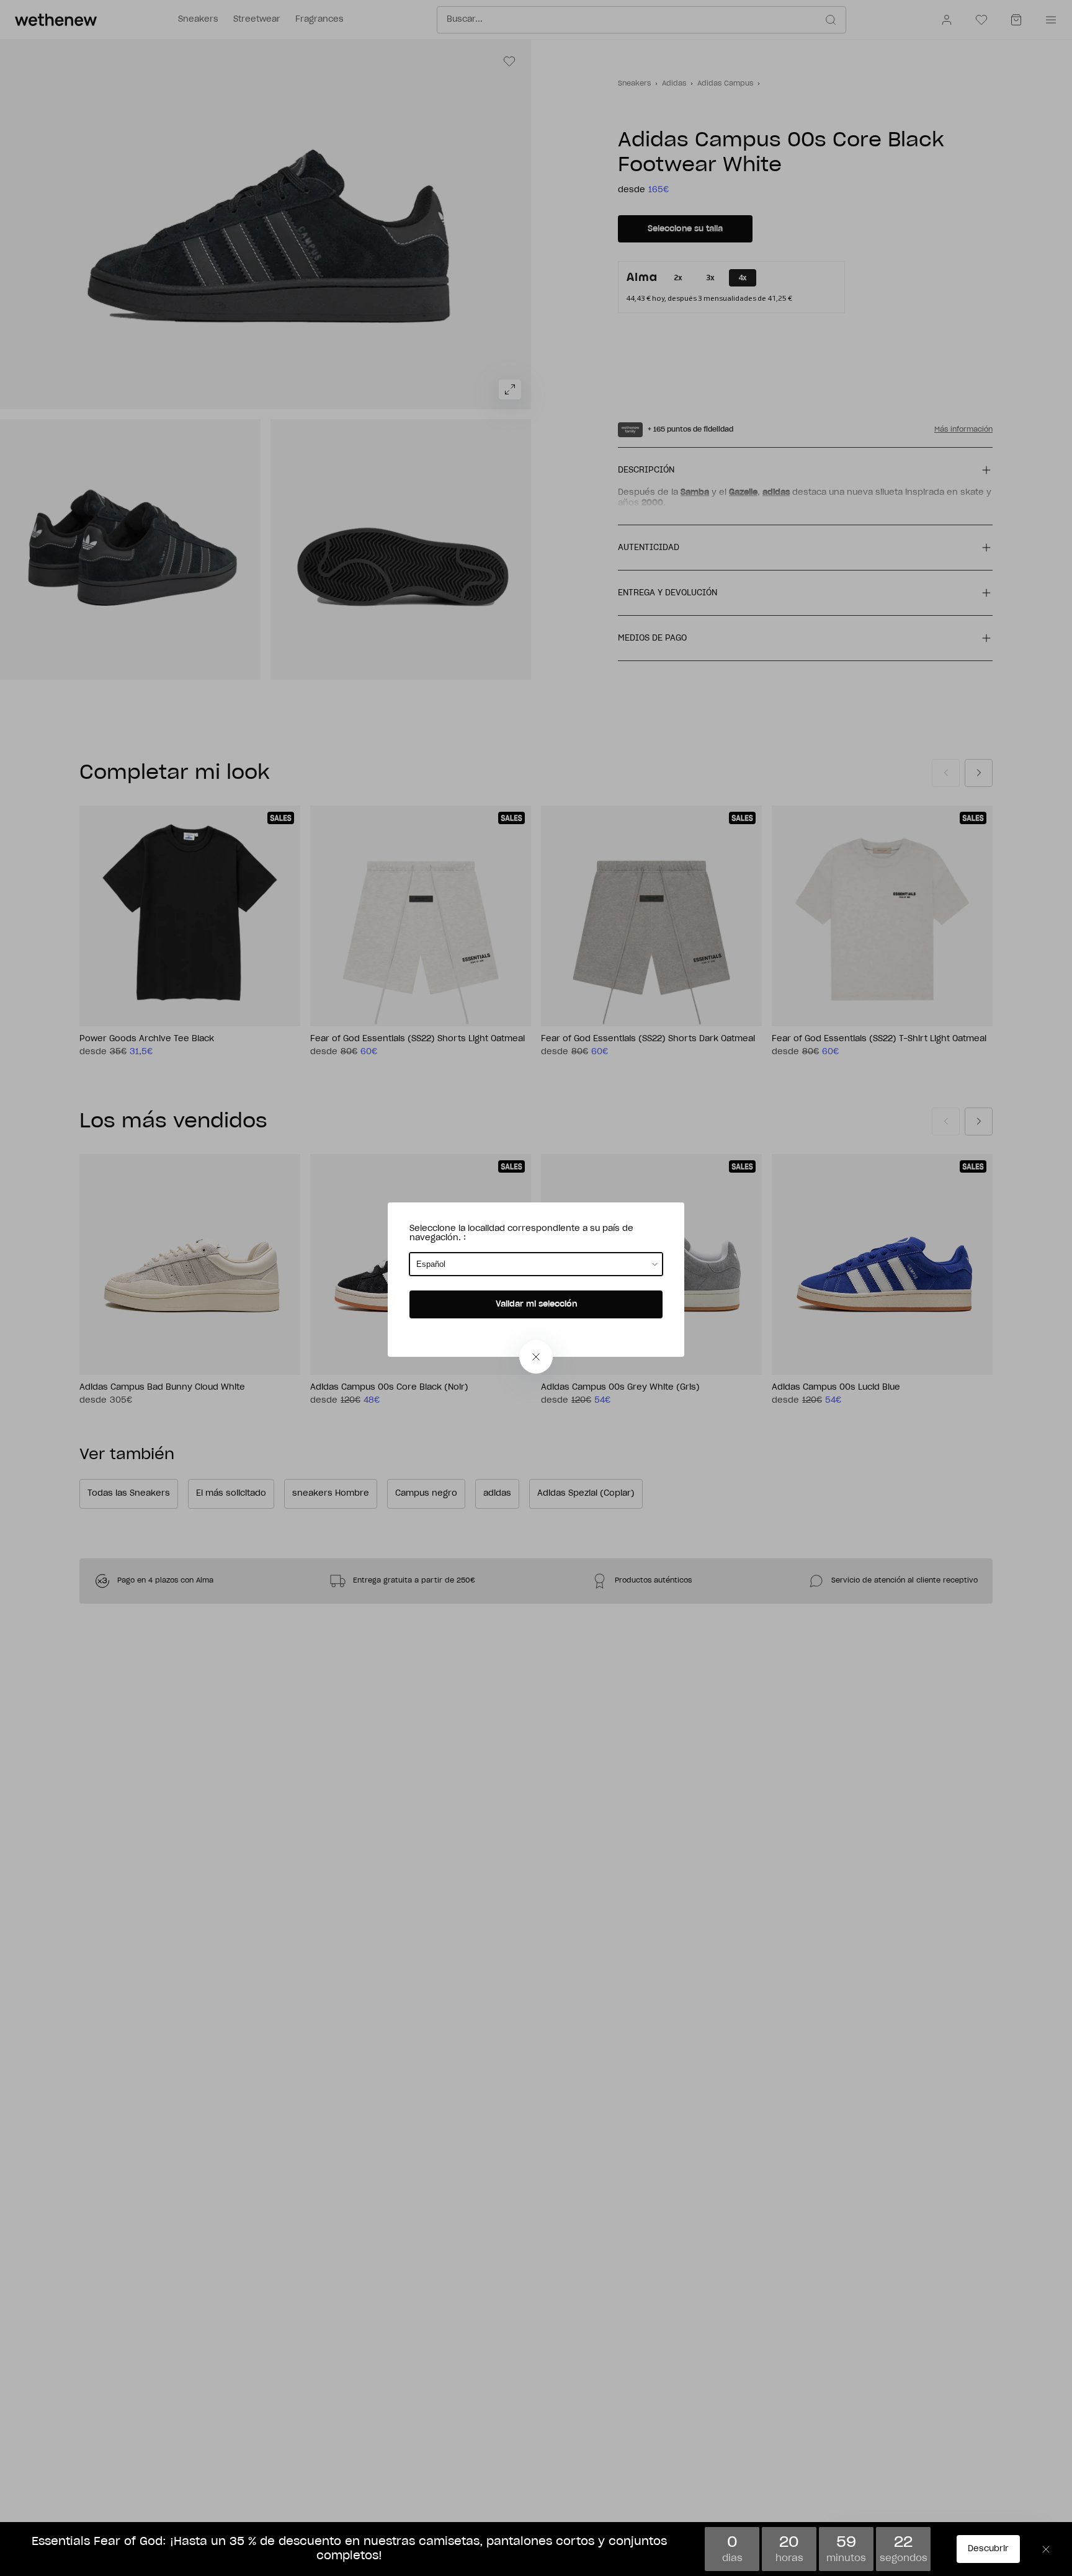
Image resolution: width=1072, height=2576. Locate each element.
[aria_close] (536, 1357)
